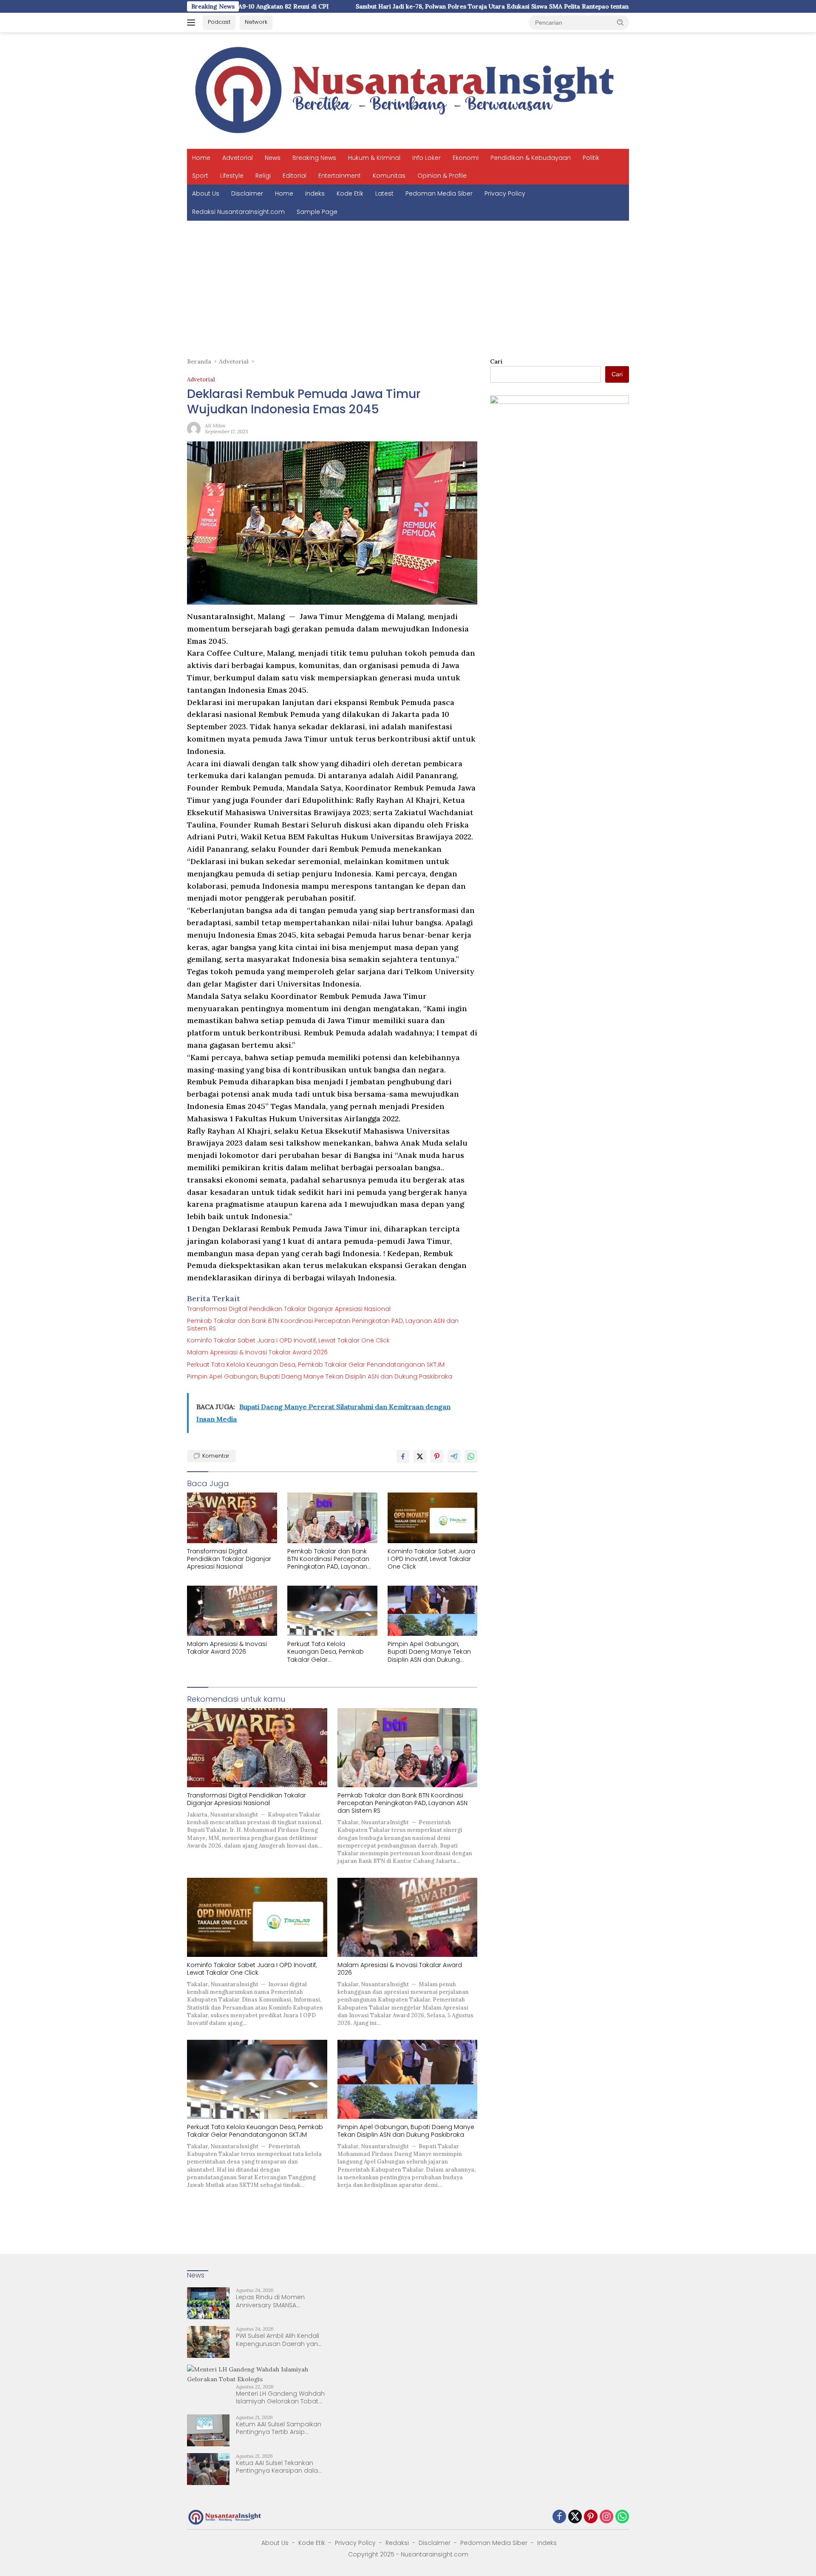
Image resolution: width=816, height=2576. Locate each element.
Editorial (295, 176)
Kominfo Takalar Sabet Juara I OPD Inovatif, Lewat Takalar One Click (288, 1340)
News (273, 158)
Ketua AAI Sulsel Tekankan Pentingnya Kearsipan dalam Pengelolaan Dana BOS (280, 2467)
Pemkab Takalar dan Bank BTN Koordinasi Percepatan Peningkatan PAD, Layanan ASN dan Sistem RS (323, 1325)
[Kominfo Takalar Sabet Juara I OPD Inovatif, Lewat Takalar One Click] (433, 1518)
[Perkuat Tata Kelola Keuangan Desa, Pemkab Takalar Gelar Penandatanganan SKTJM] (332, 1611)
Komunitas (389, 176)
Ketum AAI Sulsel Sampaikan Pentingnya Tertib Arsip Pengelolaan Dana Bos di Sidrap (279, 2428)
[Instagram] (606, 2517)
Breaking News (314, 158)
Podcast (219, 22)
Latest (384, 193)
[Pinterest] (591, 2517)
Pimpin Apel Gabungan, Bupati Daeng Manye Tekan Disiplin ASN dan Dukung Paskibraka (320, 1376)
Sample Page (317, 212)
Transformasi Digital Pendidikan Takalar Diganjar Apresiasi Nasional (289, 1309)
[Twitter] (575, 2517)
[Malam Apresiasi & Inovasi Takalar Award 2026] (232, 1611)
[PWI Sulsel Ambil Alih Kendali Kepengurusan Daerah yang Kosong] (208, 2342)
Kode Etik (350, 193)
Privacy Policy (505, 193)
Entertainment (340, 176)
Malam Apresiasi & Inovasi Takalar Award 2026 (257, 1352)
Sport (200, 176)
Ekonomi (466, 158)
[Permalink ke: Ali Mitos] (194, 428)
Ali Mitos (215, 425)
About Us (206, 193)
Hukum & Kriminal (374, 158)
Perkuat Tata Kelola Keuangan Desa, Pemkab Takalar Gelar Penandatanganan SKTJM (316, 1365)
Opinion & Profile (442, 176)
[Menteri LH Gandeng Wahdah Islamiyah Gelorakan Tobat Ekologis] (256, 2374)
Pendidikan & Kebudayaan (531, 158)
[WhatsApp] (622, 2517)
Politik (591, 158)
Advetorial (238, 158)
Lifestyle (232, 176)
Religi (263, 176)
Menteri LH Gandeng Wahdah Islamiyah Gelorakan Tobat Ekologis (280, 2397)
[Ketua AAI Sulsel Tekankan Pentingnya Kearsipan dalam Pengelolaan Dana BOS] (208, 2469)
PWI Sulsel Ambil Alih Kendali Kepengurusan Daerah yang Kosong (279, 2340)
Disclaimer (247, 193)
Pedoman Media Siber (439, 193)
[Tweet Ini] (420, 1456)
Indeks (315, 193)
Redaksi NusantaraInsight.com (238, 212)
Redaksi (397, 2543)
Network (256, 22)
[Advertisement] (408, 284)
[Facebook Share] (403, 1456)
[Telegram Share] (454, 1456)
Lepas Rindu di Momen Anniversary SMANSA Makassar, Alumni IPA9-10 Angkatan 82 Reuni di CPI (273, 2301)
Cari (496, 361)
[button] (620, 22)
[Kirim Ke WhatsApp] (471, 1456)
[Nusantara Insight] (408, 90)
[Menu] (193, 23)
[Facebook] (559, 2517)
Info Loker (426, 158)
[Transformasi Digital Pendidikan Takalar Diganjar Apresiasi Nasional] (232, 1518)
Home (201, 158)
